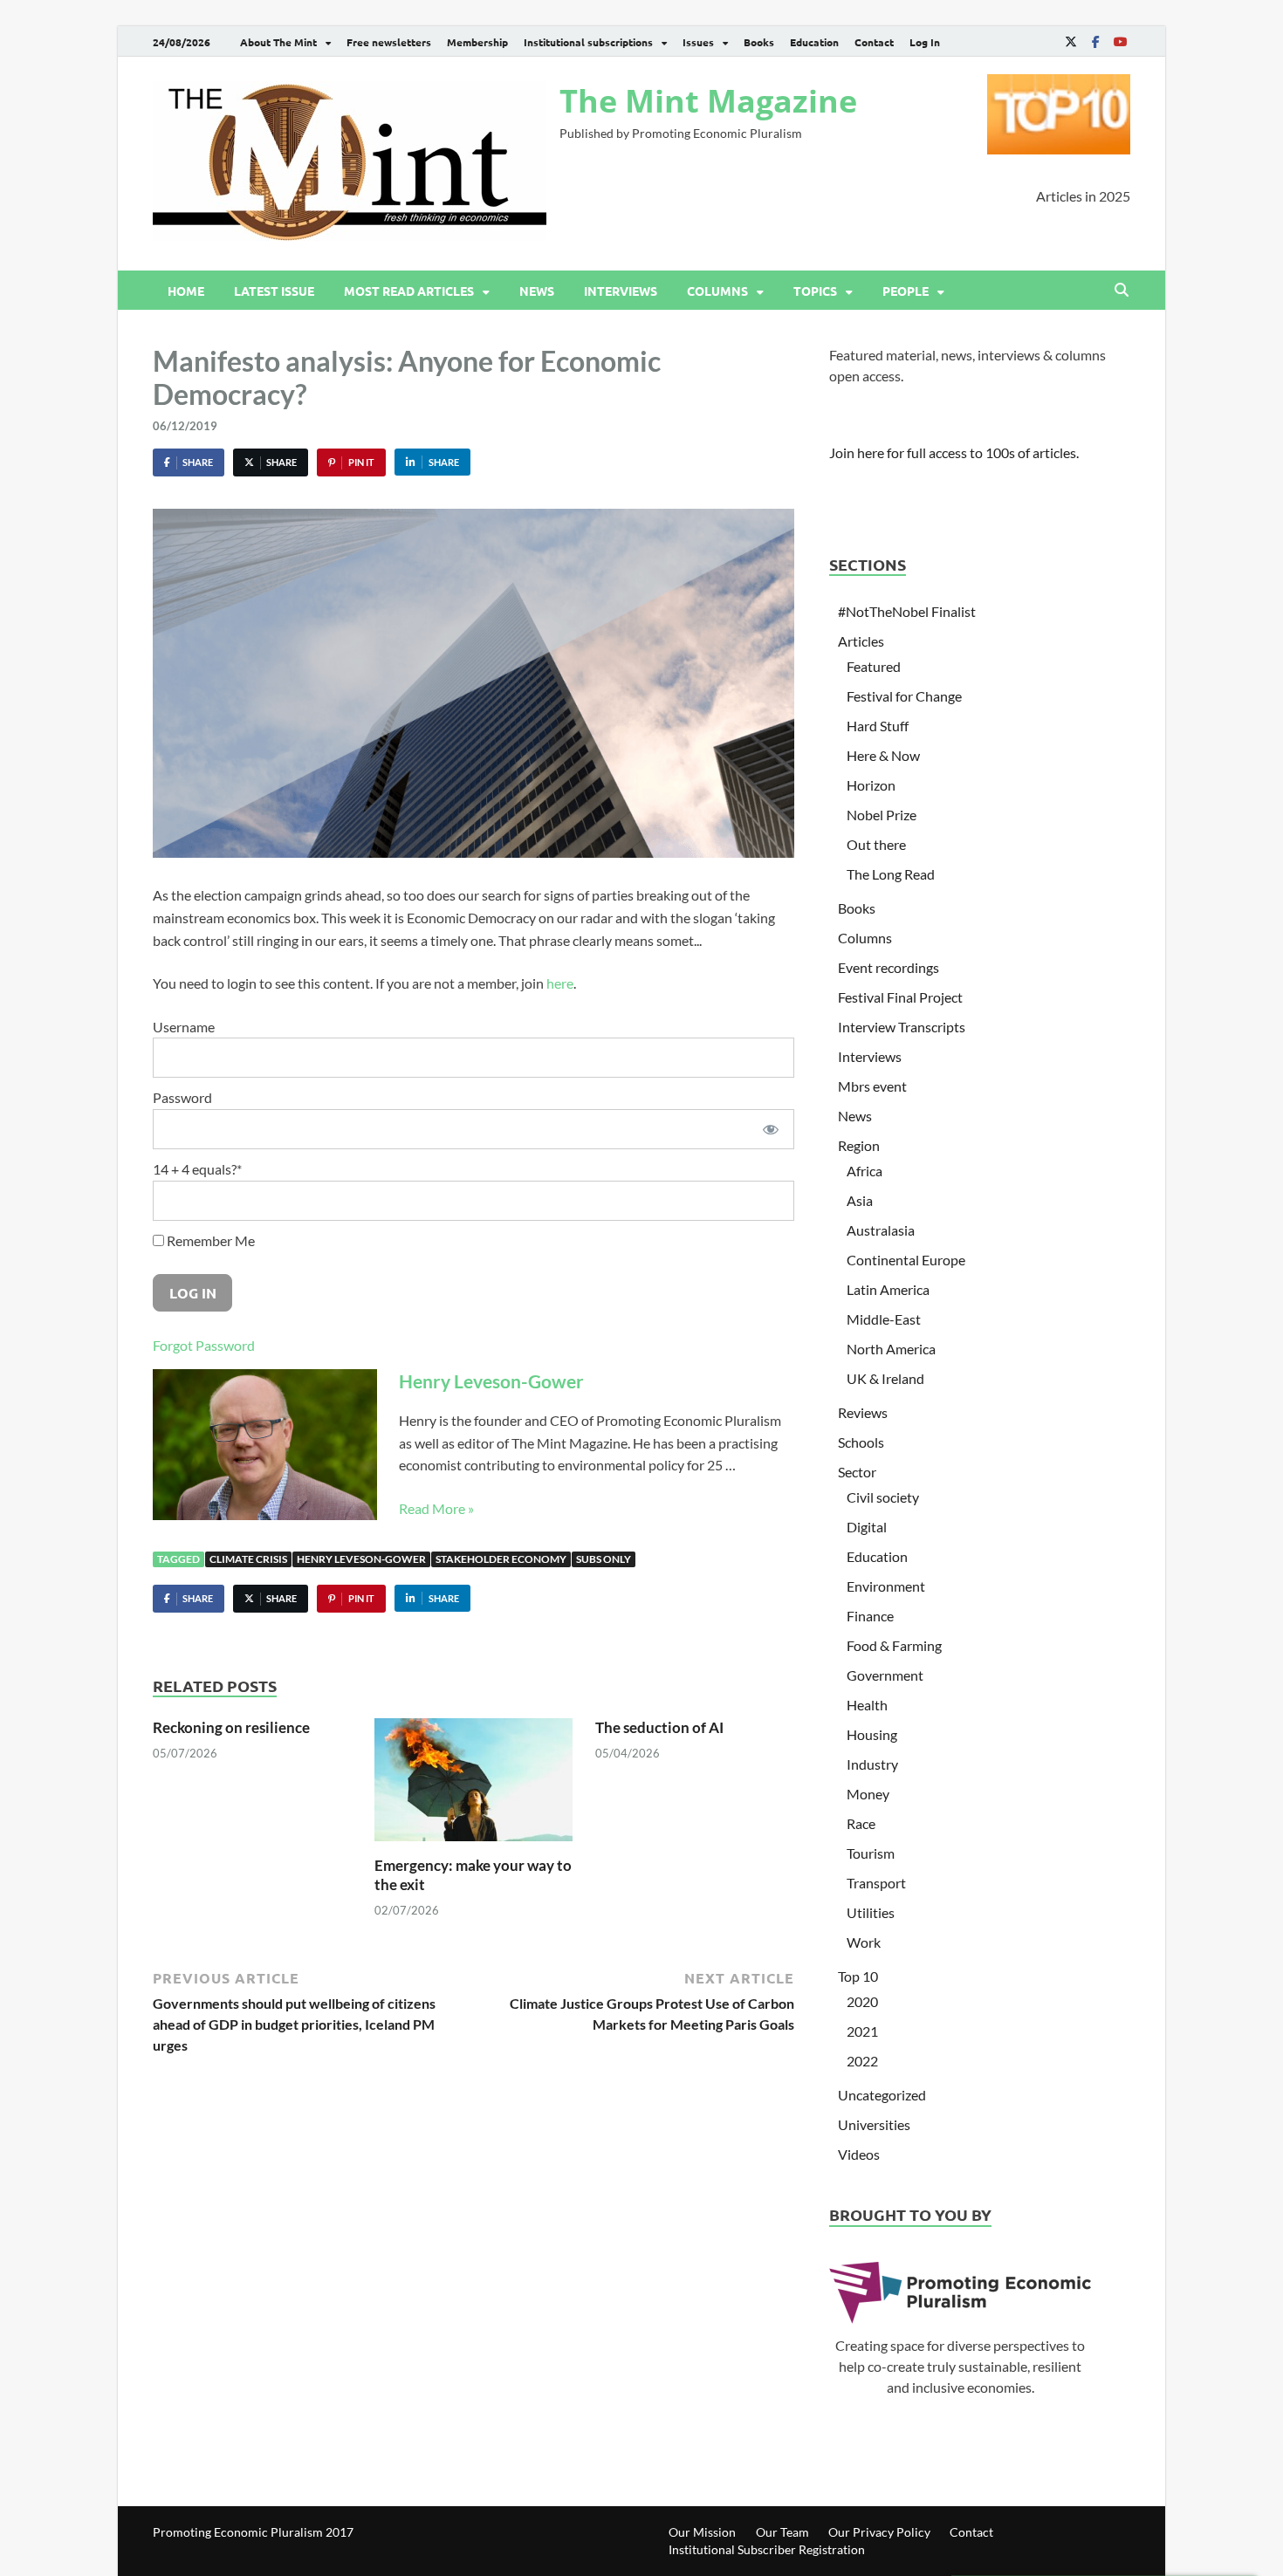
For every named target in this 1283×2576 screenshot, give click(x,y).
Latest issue (274, 291)
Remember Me (209, 1240)
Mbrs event (872, 1086)
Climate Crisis (248, 1559)
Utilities (871, 1912)
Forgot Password (204, 1345)
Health (867, 1705)
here (560, 983)
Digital (867, 1527)
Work (864, 1942)
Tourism (871, 1853)
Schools (861, 1442)
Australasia (881, 1230)
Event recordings (888, 967)
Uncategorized (882, 2095)
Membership (477, 42)
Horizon (871, 785)
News (537, 291)
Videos (859, 2154)
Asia (860, 1200)
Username (184, 1027)
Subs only (604, 1559)
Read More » (436, 1508)
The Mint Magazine (708, 101)
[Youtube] (1120, 41)
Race (861, 1823)
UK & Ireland (885, 1378)
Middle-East (884, 1319)
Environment (886, 1586)
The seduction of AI (659, 1727)
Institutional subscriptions (588, 42)
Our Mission (702, 2532)
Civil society (883, 1497)
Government (885, 1675)
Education (814, 42)
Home (186, 291)
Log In (925, 42)
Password (182, 1097)
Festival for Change (904, 696)
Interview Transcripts (902, 1027)
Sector (857, 1472)
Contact (874, 42)
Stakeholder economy (501, 1559)
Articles (861, 641)
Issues (698, 42)
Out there (876, 844)
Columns (717, 291)
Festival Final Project (900, 997)
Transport (876, 1883)
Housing (872, 1734)
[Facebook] (1095, 41)
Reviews (863, 1412)
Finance (870, 1616)
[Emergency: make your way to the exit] (474, 1785)
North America (891, 1349)
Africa (864, 1171)
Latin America (888, 1289)
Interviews (621, 291)
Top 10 (858, 1976)
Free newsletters (389, 42)
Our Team (782, 2532)
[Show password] (771, 1129)
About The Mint (278, 42)
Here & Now (883, 755)
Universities (874, 2124)
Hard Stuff (878, 726)
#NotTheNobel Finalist (907, 611)
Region (859, 1145)
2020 (862, 2001)
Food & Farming (894, 1645)
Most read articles (409, 291)
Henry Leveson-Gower (491, 1381)
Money (868, 1794)
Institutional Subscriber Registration (767, 2549)
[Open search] (1122, 291)
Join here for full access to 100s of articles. (954, 452)
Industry (872, 1764)
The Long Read (891, 874)
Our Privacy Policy (879, 2532)
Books (759, 42)
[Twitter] (1071, 41)
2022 (862, 2061)
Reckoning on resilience (231, 1727)
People (906, 291)
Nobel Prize (882, 815)
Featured (874, 666)
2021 (862, 2031)
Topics (815, 291)
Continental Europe (906, 1260)
